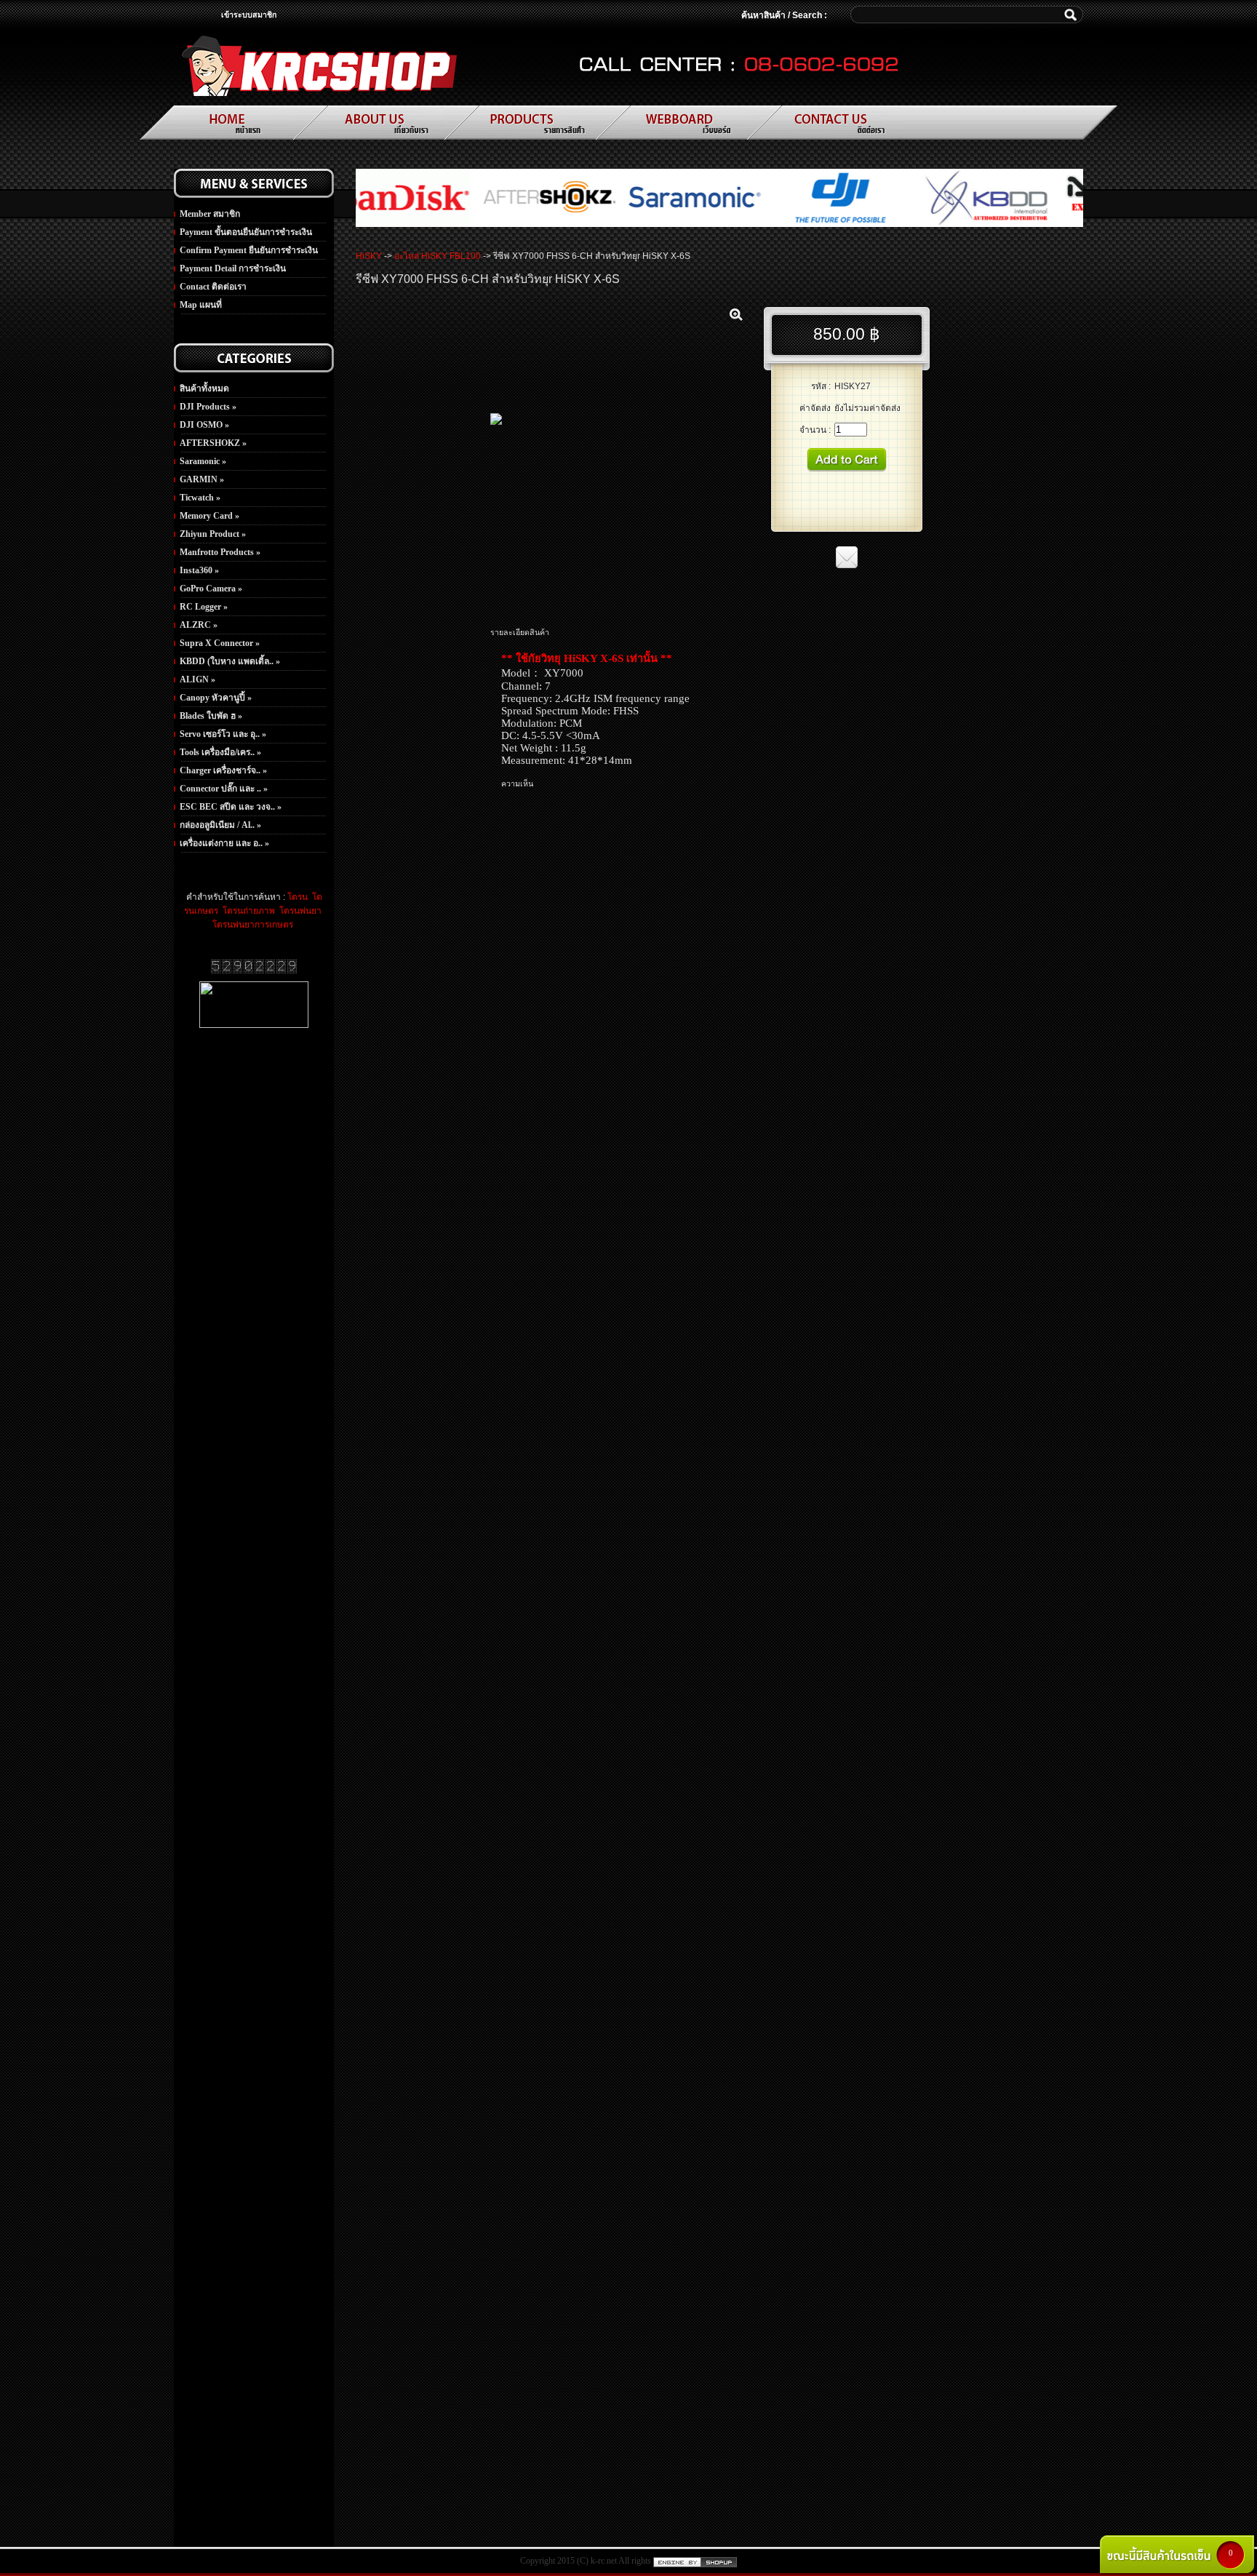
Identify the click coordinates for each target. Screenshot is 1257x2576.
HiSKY (369, 256)
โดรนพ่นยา (299, 911)
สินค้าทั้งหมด (204, 388)
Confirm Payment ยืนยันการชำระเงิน (249, 250)
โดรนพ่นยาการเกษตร (253, 925)
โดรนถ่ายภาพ (248, 911)
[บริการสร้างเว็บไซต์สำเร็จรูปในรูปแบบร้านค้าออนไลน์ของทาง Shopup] (695, 2561)
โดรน (298, 897)
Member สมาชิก (210, 214)
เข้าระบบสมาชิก (249, 15)
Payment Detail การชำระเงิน (233, 268)
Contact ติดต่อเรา (213, 287)
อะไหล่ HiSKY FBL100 (438, 256)
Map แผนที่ (201, 305)
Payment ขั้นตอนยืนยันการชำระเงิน (246, 232)
